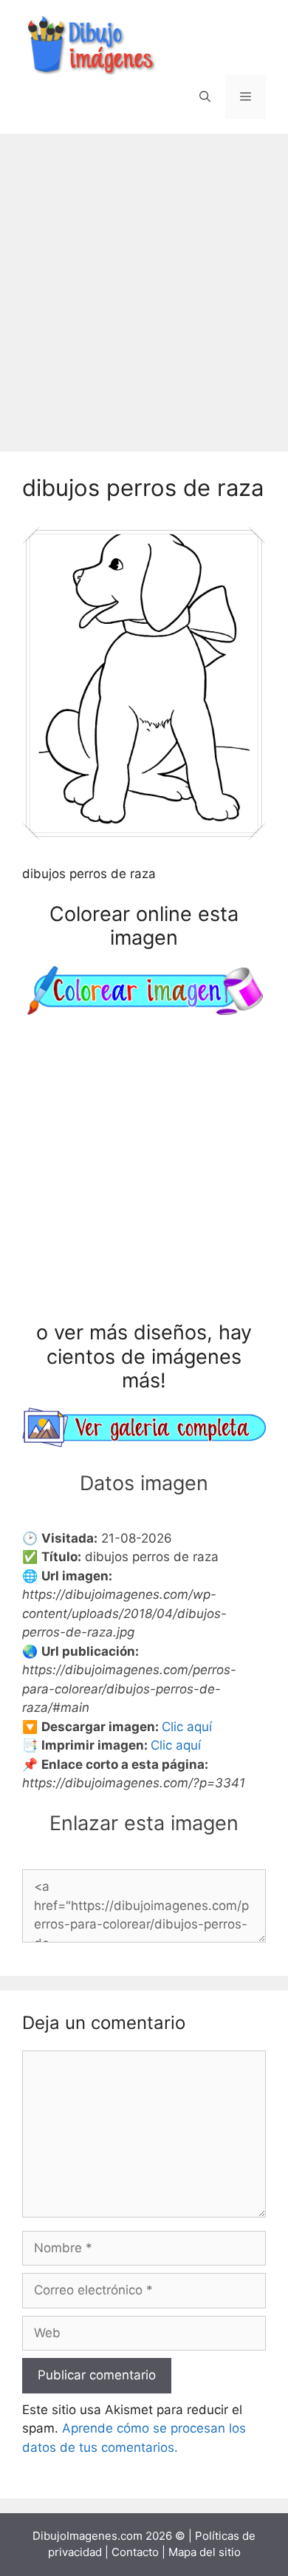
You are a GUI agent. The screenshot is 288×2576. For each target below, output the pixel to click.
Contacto (135, 2552)
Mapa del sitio (205, 2552)
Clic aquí (187, 1727)
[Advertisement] (144, 285)
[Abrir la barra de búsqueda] (205, 97)
